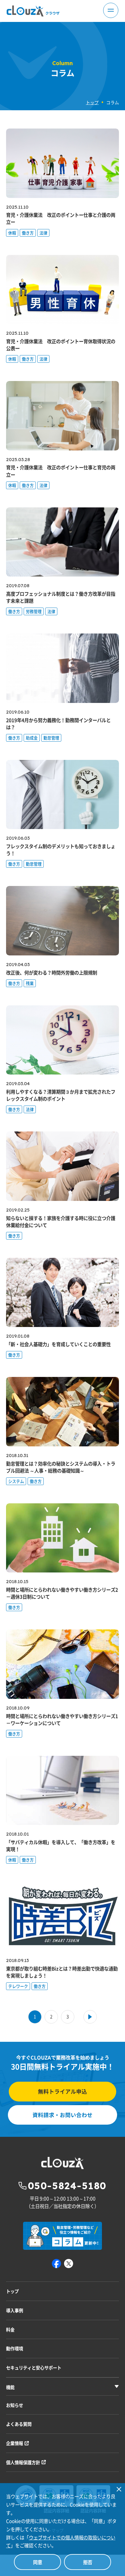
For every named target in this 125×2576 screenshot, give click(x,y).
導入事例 (15, 2310)
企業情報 (15, 2443)
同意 (38, 2562)
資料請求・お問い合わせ (62, 2115)
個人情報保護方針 (23, 2462)
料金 (10, 2329)
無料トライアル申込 (62, 2091)
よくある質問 (19, 2424)
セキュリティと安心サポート (34, 2368)
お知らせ (15, 2405)
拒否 (88, 2562)
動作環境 (15, 2348)
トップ (92, 102)
